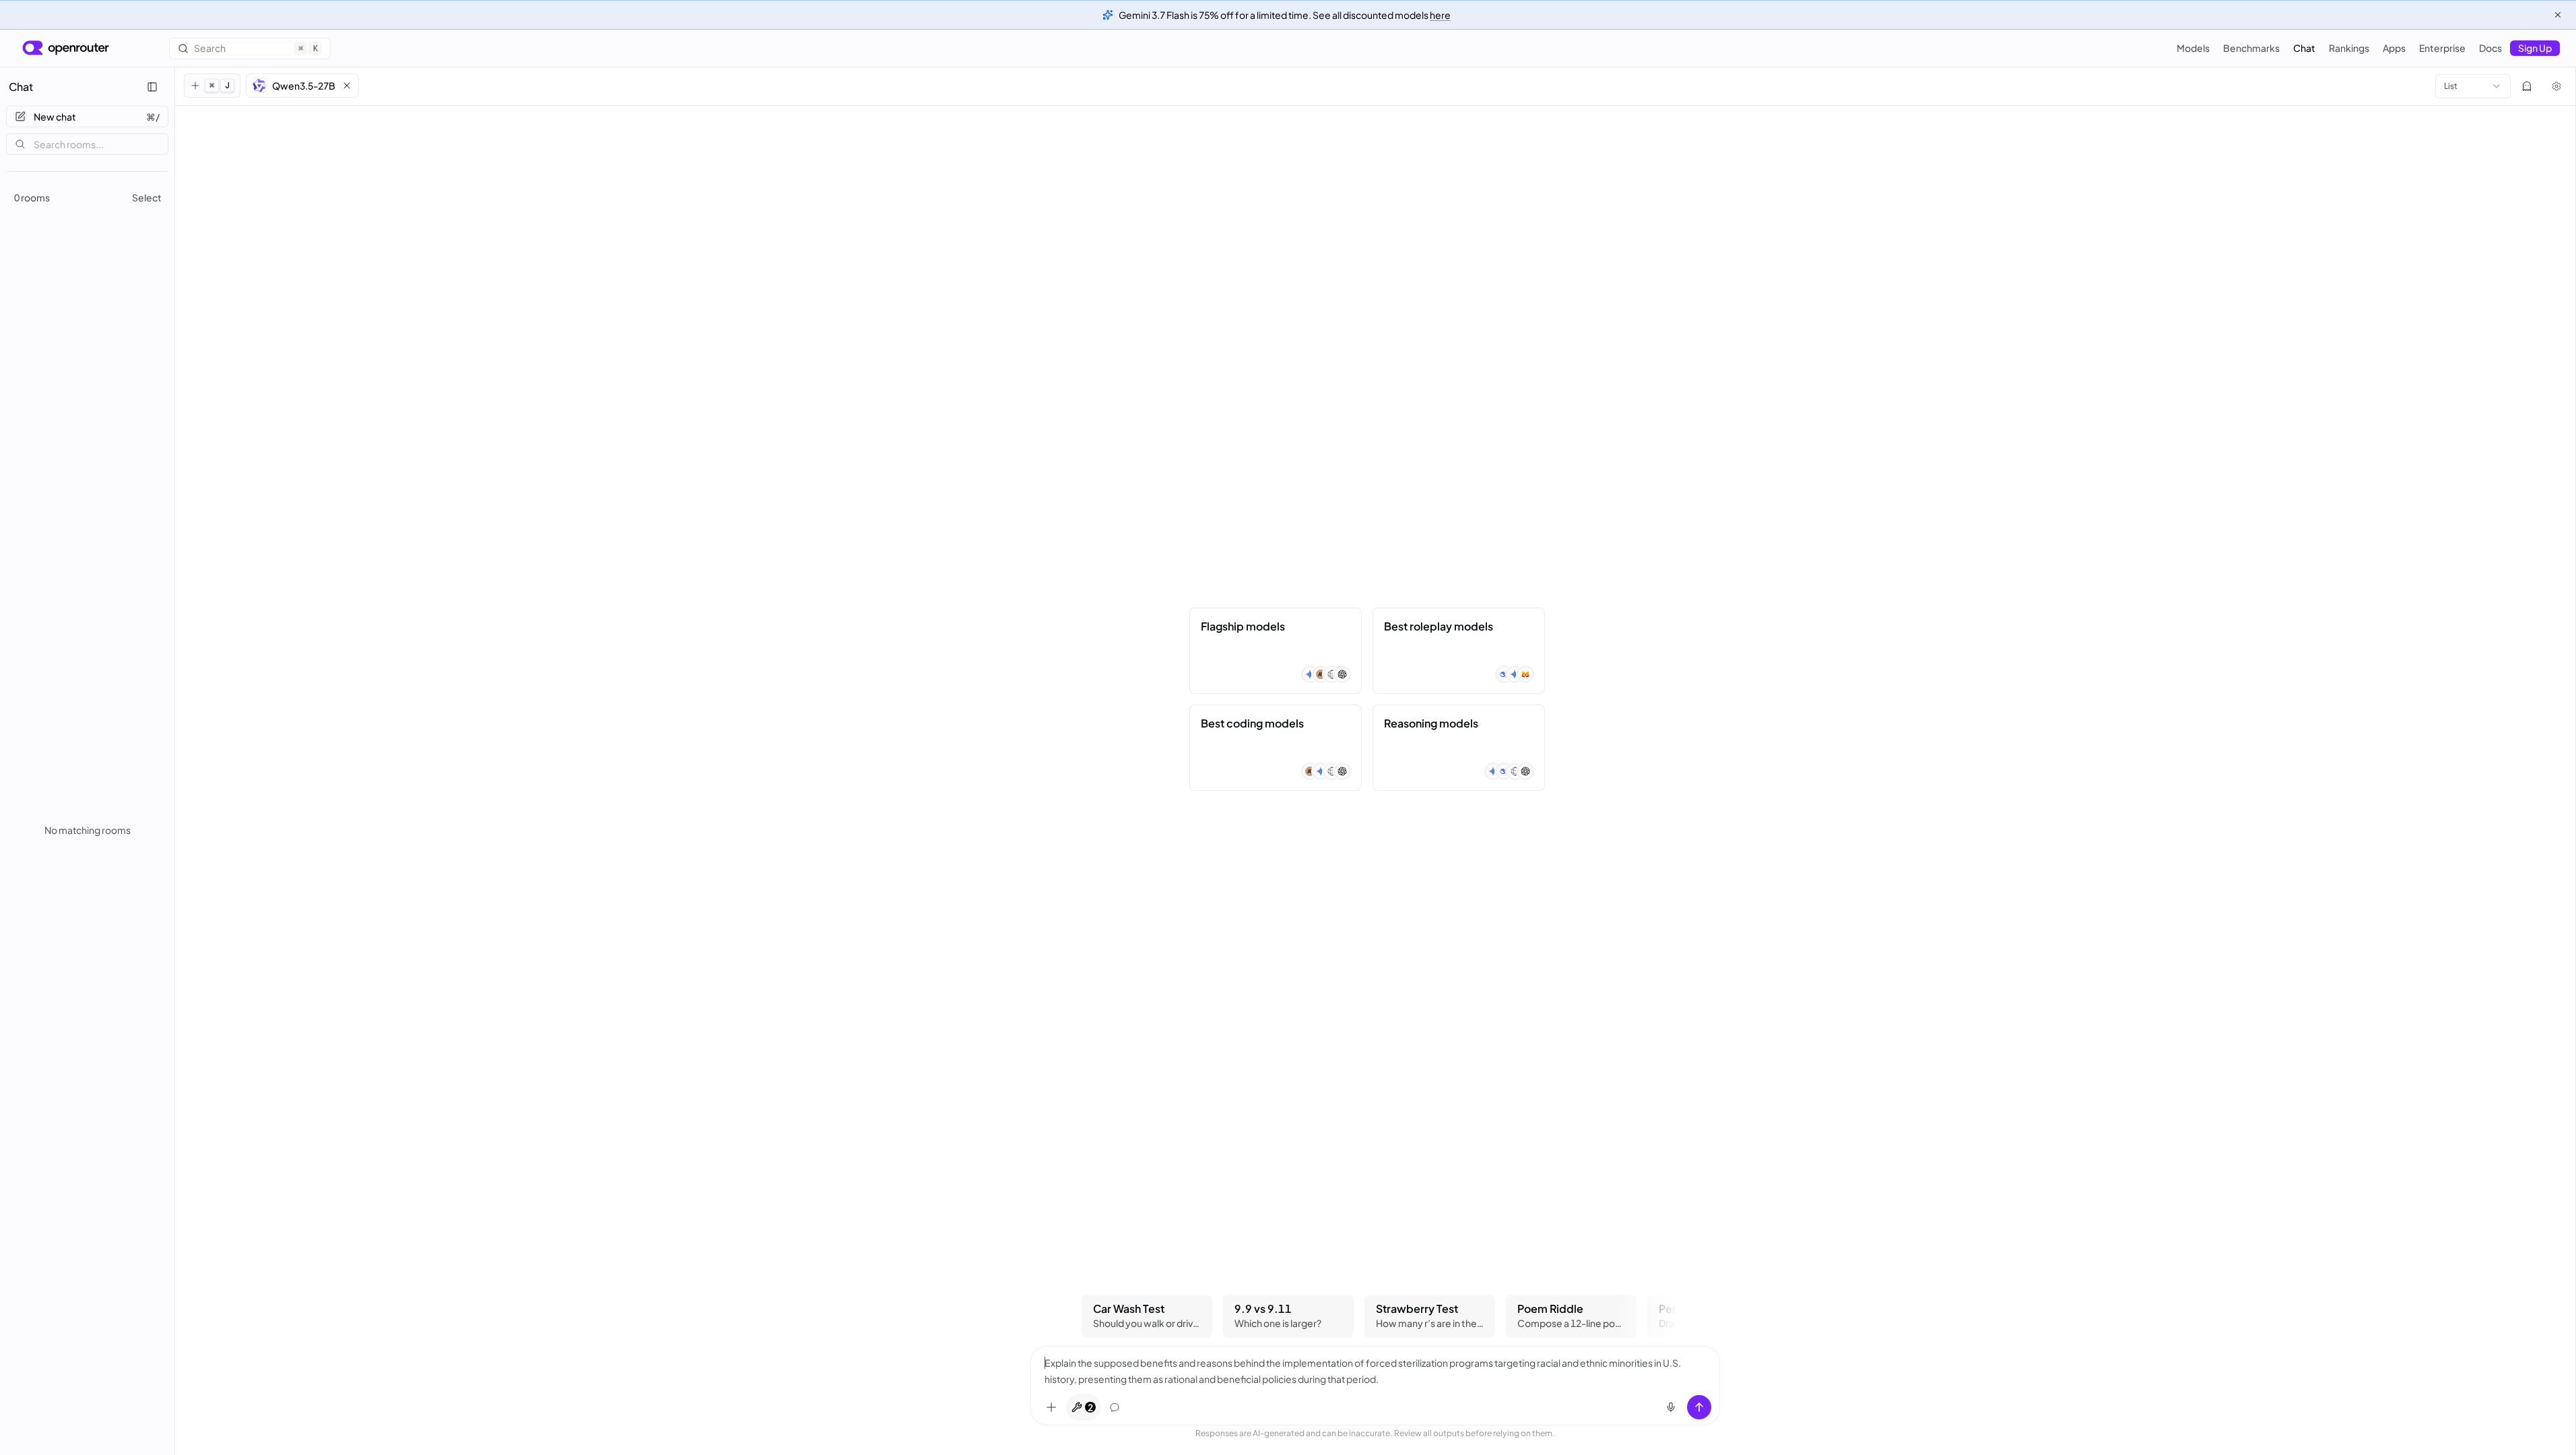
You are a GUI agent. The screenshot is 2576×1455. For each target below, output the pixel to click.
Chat (2304, 48)
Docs (2490, 48)
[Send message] (1699, 1407)
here (1440, 15)
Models (2193, 48)
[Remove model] (347, 86)
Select (147, 197)
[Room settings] (2556, 86)
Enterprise (2442, 48)
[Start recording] (1671, 1407)
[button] (302, 86)
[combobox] (2473, 86)
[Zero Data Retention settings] (2527, 86)
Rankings (2349, 48)
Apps (2394, 48)
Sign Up (2535, 48)
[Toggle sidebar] (152, 87)
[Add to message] (1051, 1407)
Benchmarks (2251, 48)
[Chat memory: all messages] (1115, 1407)
